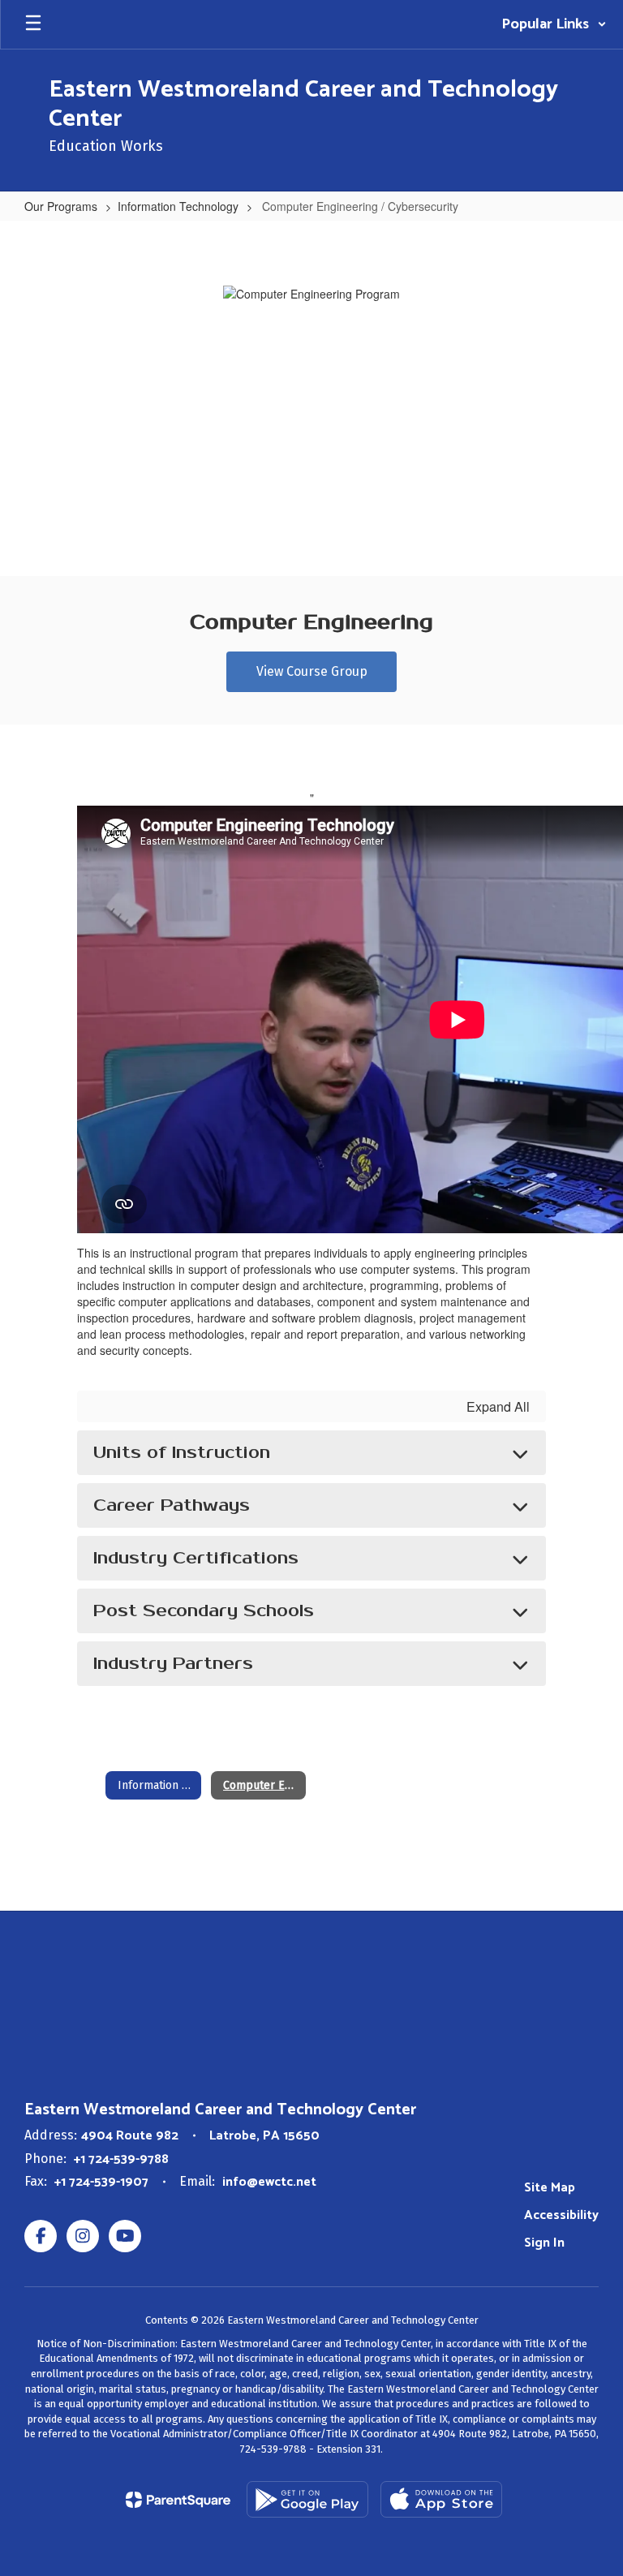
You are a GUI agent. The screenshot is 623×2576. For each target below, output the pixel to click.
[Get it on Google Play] (307, 2499)
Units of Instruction (182, 1453)
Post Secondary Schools (204, 1611)
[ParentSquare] (178, 2500)
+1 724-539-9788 (121, 2159)
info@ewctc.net (269, 2182)
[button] (554, 24)
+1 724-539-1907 (101, 2182)
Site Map (550, 2188)
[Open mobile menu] (33, 24)
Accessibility (561, 2215)
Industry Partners (173, 1664)
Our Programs (61, 206)
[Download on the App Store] (441, 2499)
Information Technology (178, 206)
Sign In (544, 2243)
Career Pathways (172, 1505)
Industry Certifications (196, 1558)
